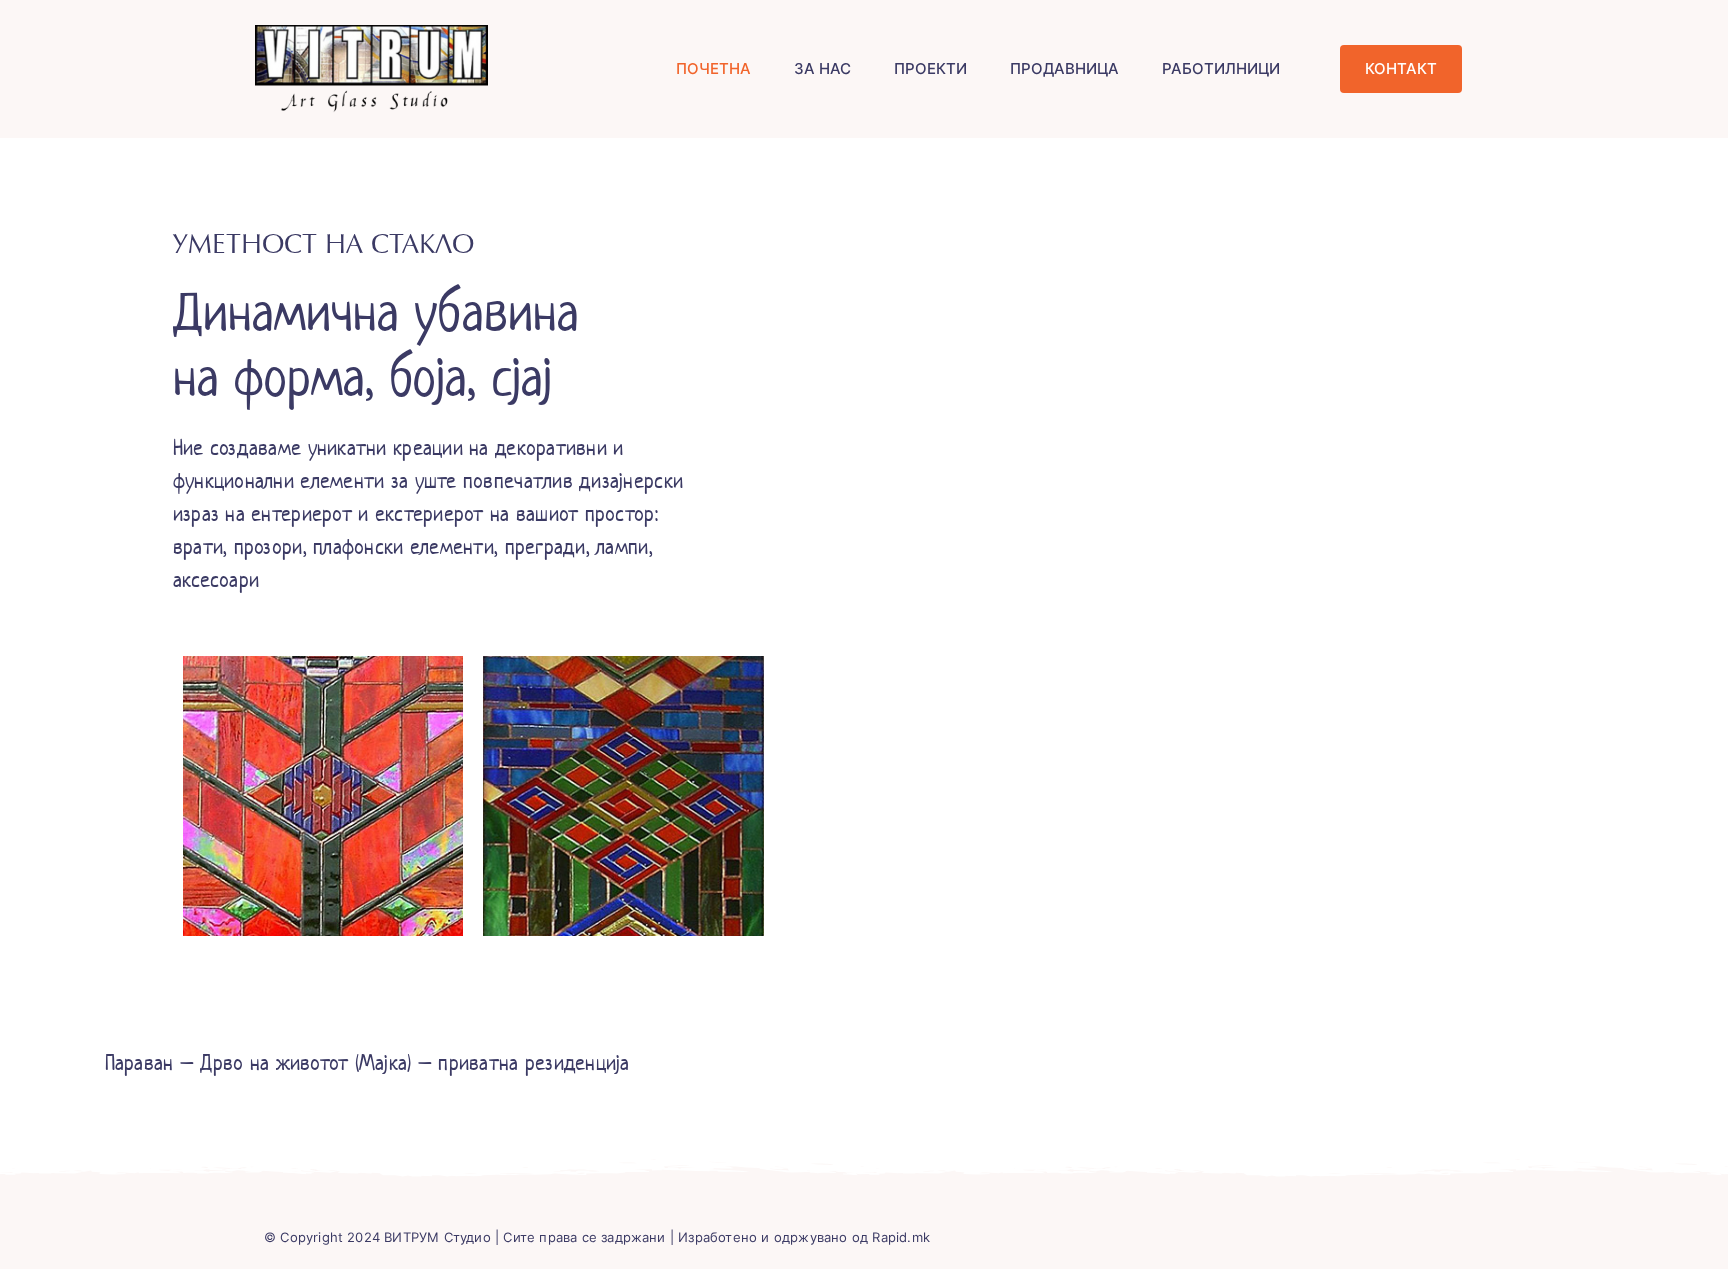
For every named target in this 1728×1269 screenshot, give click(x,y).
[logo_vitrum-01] (371, 33)
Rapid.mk (901, 1237)
